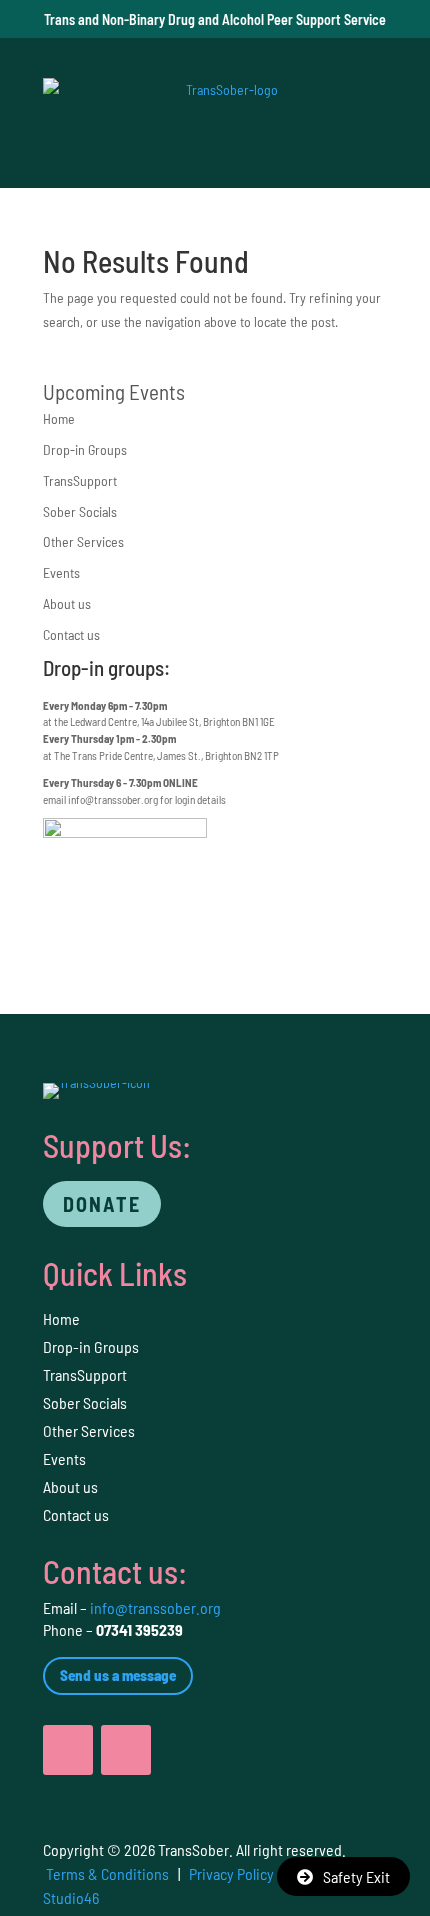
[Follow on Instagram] (126, 1750)
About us (67, 603)
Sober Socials (80, 511)
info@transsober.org (113, 799)
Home (59, 418)
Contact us (71, 634)
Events (61, 572)
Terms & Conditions (107, 1873)
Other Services (83, 541)
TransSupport (80, 480)
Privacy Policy (231, 1873)
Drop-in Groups (85, 449)
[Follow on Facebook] (68, 1750)
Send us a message (118, 1675)
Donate (102, 1204)
